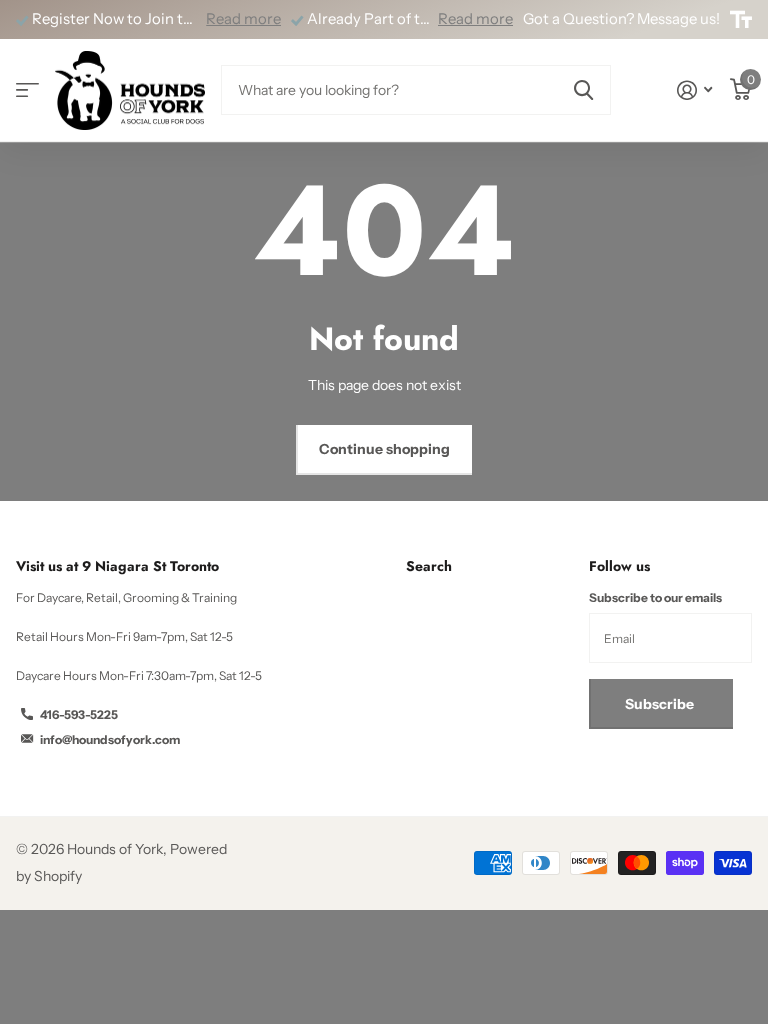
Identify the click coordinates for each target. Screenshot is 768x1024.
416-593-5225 (79, 714)
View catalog (27, 90)
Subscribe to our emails (655, 597)
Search (429, 566)
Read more (243, 19)
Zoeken (583, 90)
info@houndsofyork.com (110, 739)
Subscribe (661, 704)
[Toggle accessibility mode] (741, 20)
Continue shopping (384, 449)
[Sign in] (694, 90)
